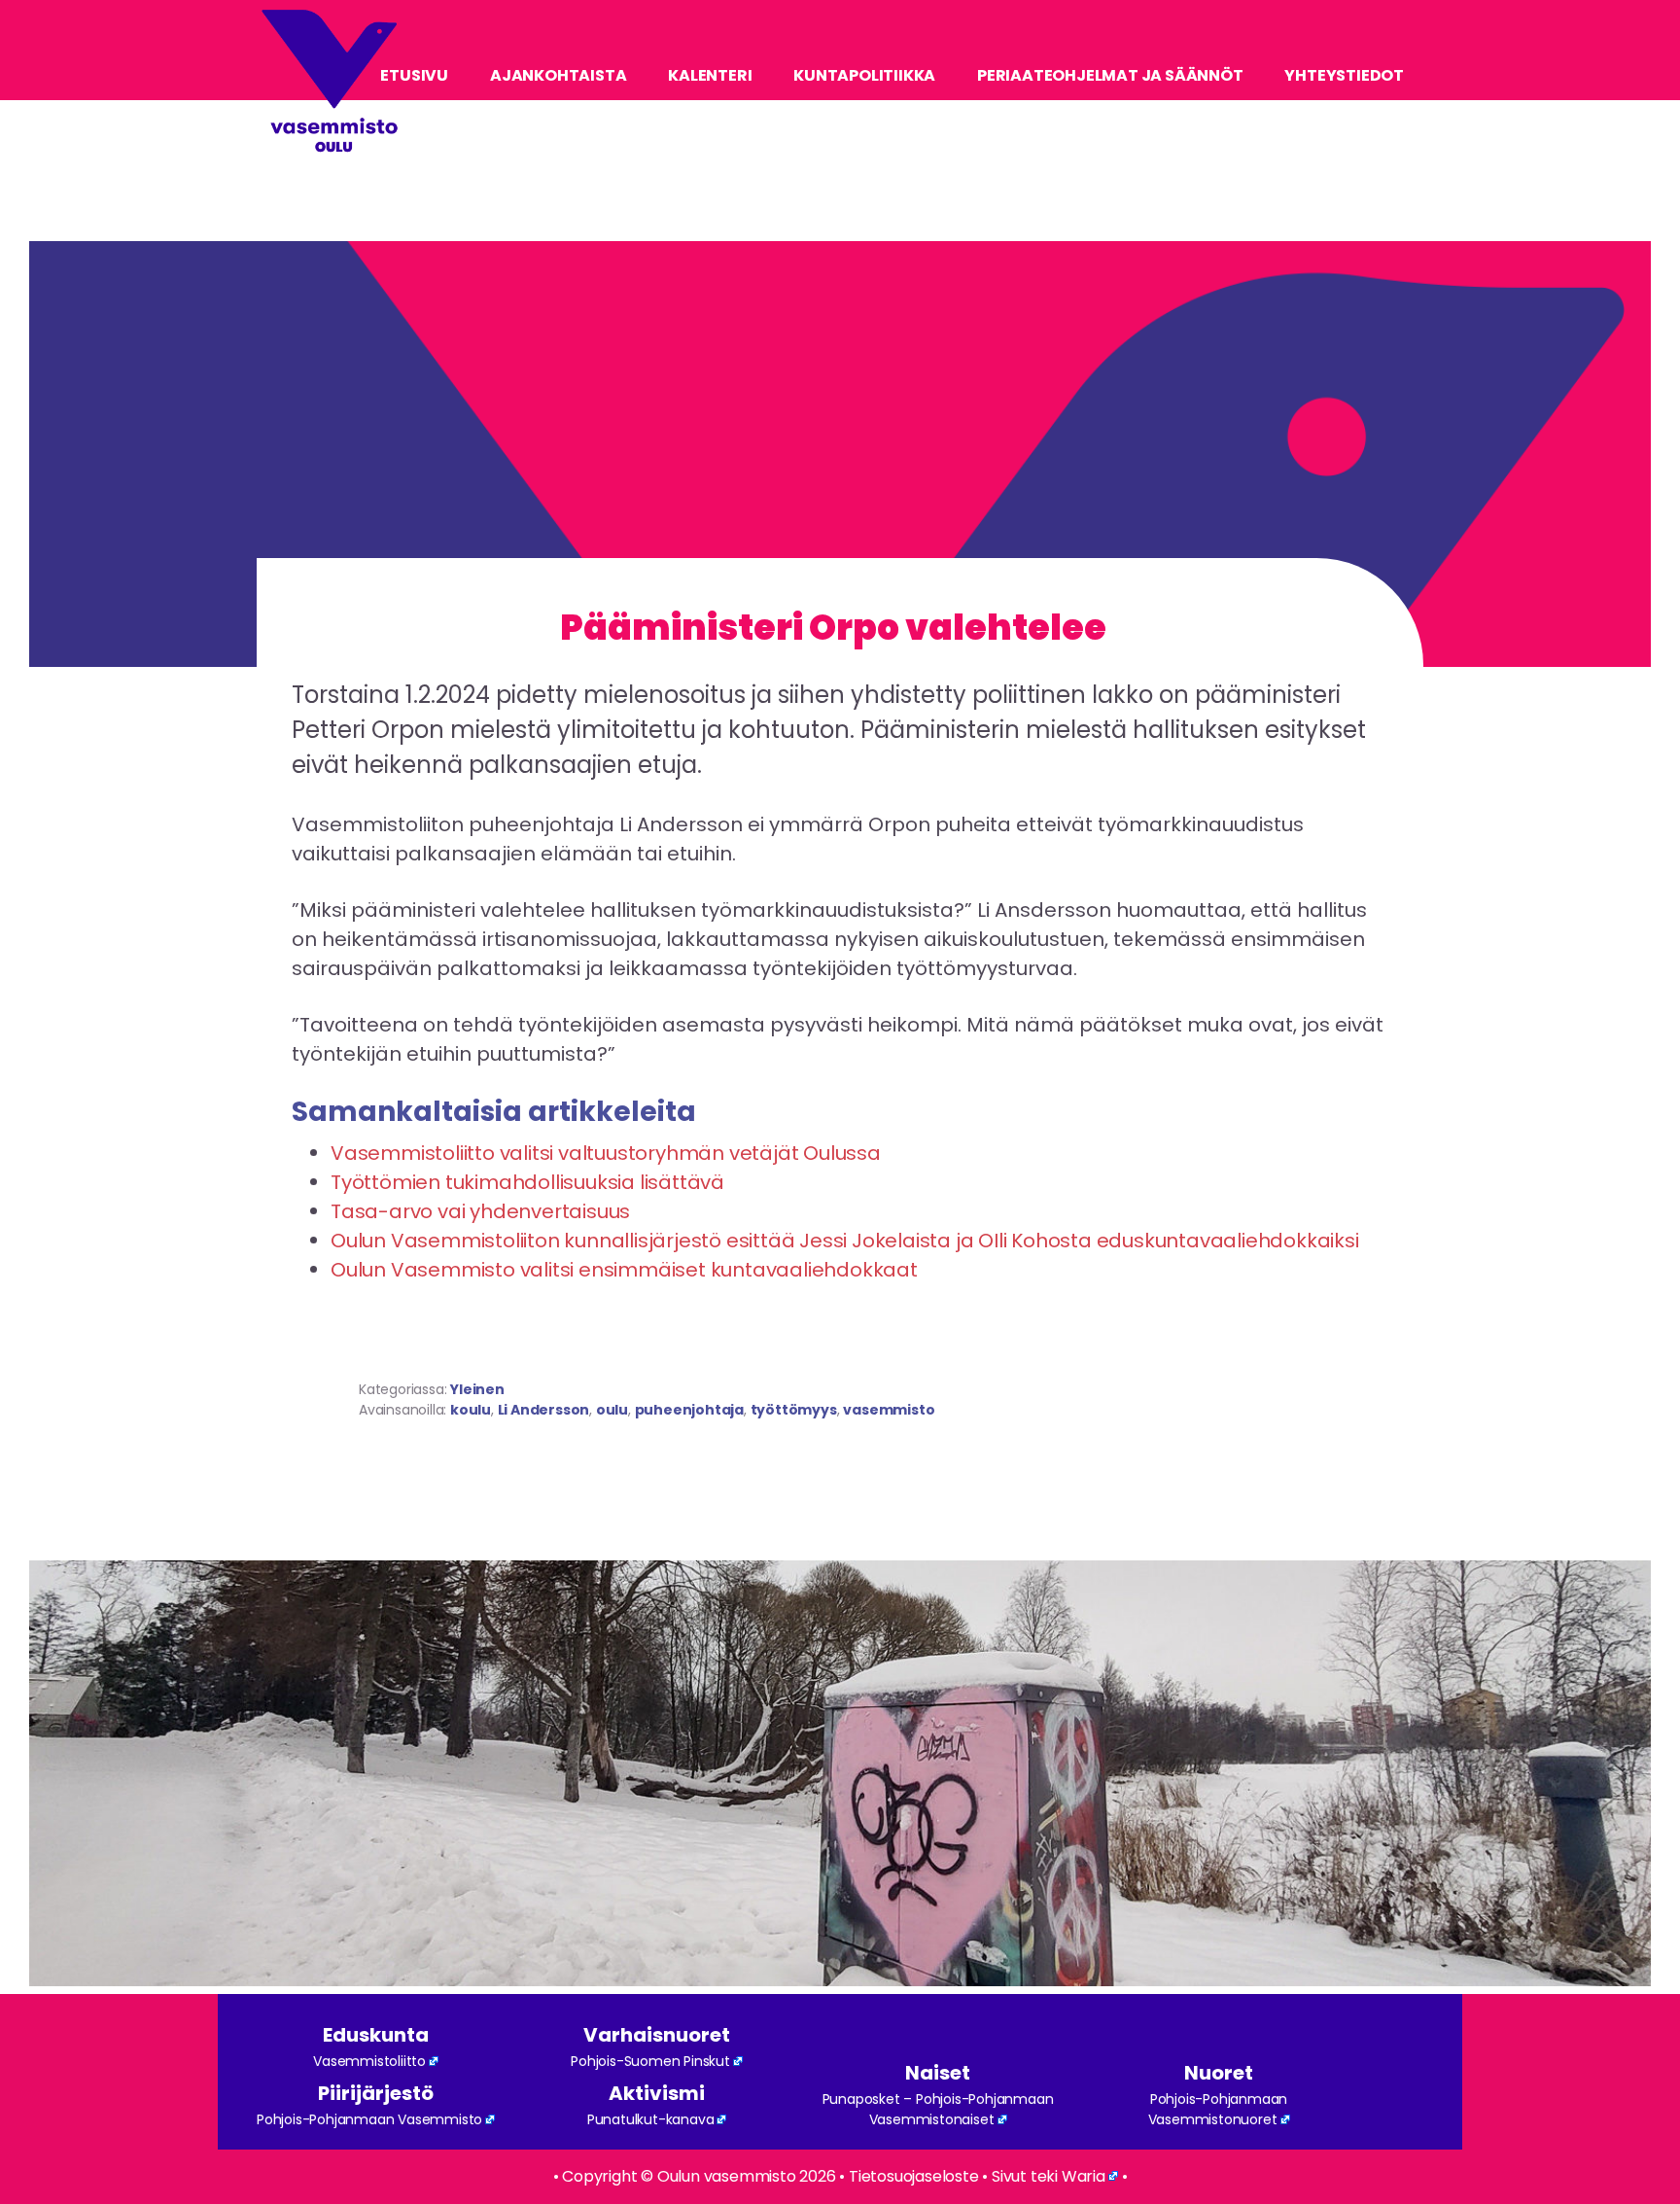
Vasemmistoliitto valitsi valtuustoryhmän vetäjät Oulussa (606, 1153)
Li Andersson (544, 1410)
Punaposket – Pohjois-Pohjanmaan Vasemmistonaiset (938, 2109)
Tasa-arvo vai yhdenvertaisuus (480, 1211)
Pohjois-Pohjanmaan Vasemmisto (369, 2119)
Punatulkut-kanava (651, 2119)
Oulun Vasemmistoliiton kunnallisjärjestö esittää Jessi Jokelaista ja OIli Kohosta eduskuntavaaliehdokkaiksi (845, 1241)
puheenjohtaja (689, 1410)
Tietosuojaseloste (914, 2176)
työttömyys (794, 1410)
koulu (471, 1410)
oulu (612, 1410)
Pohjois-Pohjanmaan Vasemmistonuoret (1218, 2109)
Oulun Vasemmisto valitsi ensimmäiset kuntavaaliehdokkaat (624, 1270)
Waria (1084, 2176)
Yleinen (477, 1389)
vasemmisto (889, 1410)
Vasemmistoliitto (369, 2061)
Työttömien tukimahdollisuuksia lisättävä (527, 1182)
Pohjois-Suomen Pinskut (650, 2061)
